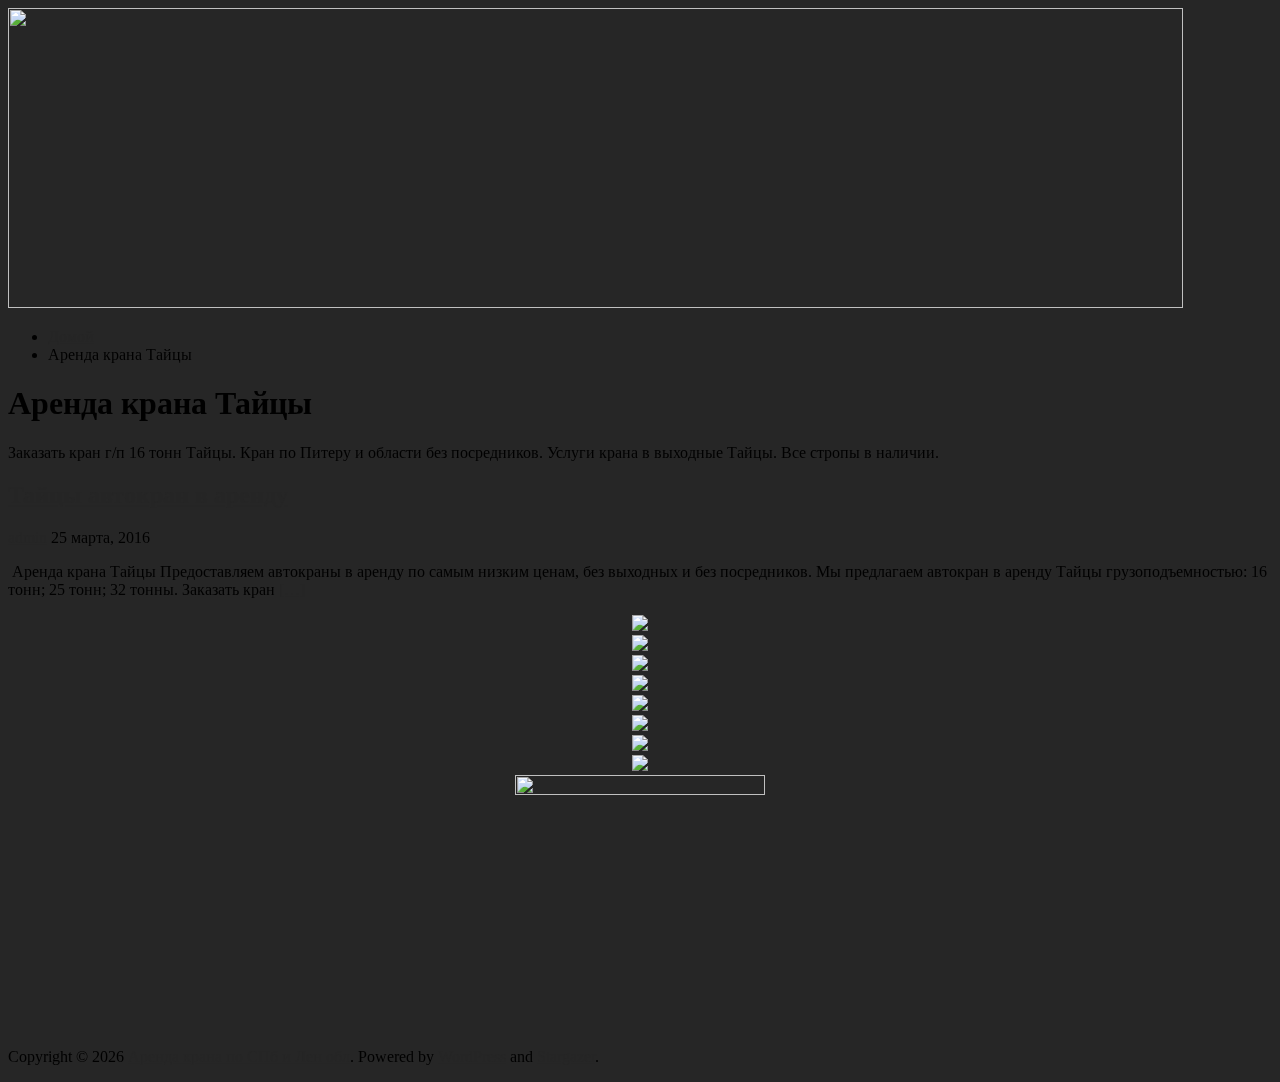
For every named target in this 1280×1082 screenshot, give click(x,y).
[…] (292, 589)
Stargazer (566, 1056)
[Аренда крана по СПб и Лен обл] (595, 302)
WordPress (472, 1056)
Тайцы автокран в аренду (148, 495)
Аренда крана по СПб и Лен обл (239, 1056)
